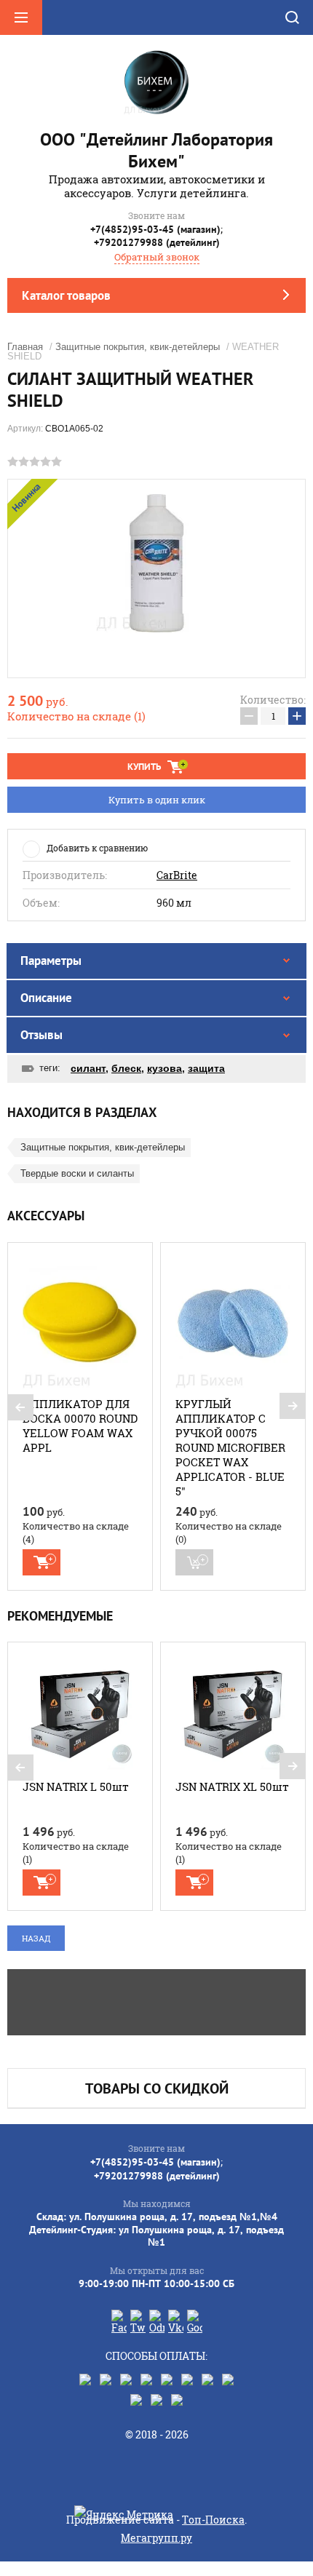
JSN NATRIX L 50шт (76, 1786)
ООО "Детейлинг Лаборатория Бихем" (156, 150)
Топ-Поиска (213, 2520)
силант (88, 1068)
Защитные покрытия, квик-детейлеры (138, 347)
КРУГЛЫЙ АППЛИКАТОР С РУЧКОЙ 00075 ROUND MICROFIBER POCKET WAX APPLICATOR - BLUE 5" (230, 1447)
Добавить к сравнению (97, 848)
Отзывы (41, 1035)
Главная (25, 347)
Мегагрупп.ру (156, 2538)
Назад (36, 1938)
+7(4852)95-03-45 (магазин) (155, 229)
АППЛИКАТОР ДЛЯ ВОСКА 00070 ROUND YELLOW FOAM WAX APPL (80, 1426)
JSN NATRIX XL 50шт (232, 1786)
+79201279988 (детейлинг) (157, 242)
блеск (126, 1068)
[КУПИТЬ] (41, 1562)
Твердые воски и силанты (77, 1173)
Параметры (51, 961)
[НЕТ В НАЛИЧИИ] (194, 1562)
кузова (165, 1068)
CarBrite (177, 875)
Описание (46, 998)
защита (206, 1068)
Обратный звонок (157, 257)
